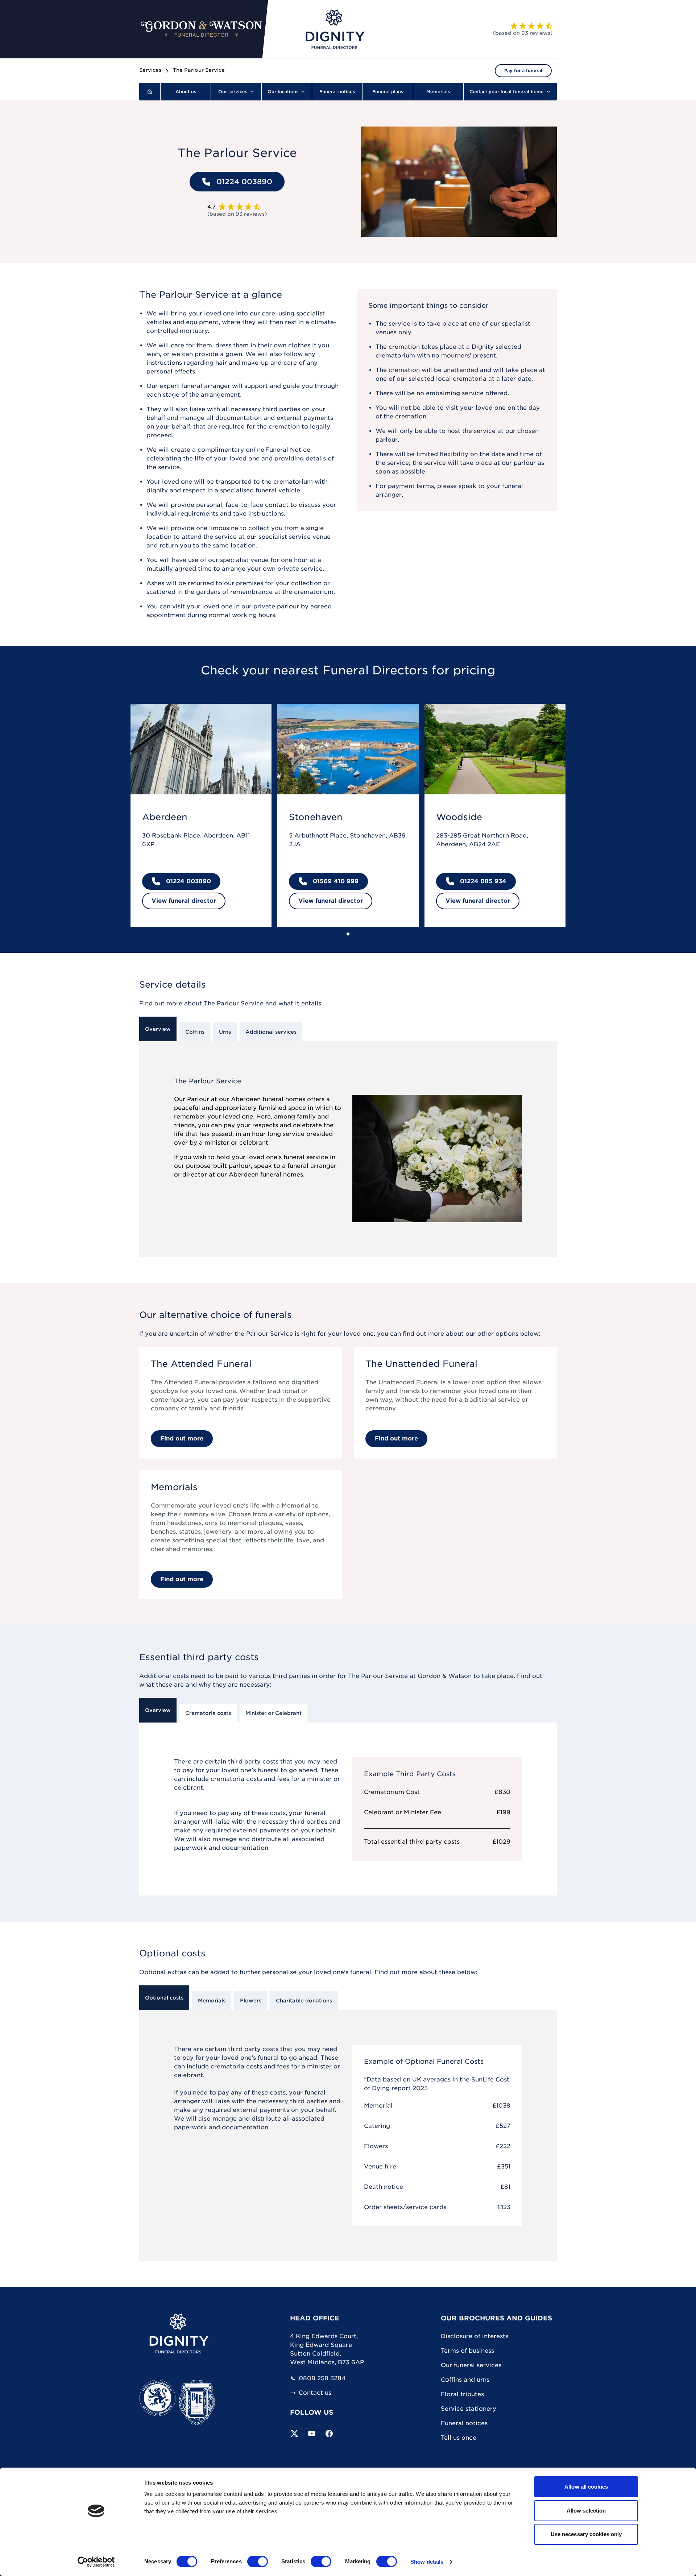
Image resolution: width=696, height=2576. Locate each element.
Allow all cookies (586, 2487)
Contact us (315, 2393)
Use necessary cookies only (586, 2534)
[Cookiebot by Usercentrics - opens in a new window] (96, 2562)
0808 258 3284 (322, 2378)
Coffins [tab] (195, 1032)
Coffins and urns (465, 2380)
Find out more (182, 1438)
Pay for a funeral (523, 71)
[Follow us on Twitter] (294, 2434)
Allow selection (586, 2511)
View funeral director (184, 901)
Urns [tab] (225, 1032)
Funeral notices (464, 2423)
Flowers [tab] (251, 2001)
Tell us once (459, 2438)
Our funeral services (471, 2365)
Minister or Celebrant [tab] (274, 1713)
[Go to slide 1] (348, 934)
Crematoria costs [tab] (208, 1713)
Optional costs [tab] (164, 1998)
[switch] (258, 2561)
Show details (427, 2562)
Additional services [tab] (271, 1032)
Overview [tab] (158, 1029)
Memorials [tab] (212, 2001)
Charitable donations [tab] (304, 2001)
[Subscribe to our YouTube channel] (312, 2434)
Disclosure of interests (475, 2336)
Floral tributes (462, 2394)
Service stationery (469, 2409)
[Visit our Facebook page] (329, 2434)
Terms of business (467, 2351)
